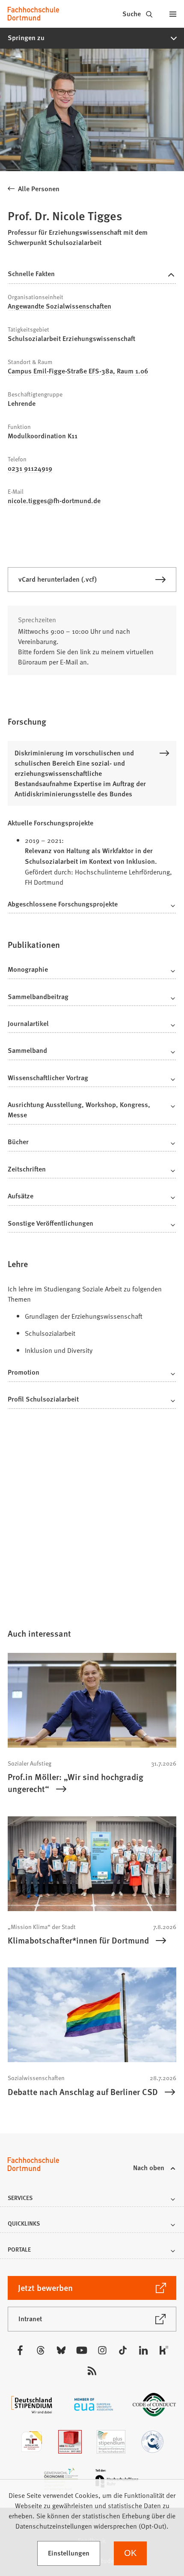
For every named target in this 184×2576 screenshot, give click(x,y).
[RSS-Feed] (92, 2371)
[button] (92, 38)
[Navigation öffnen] (173, 14)
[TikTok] (123, 2350)
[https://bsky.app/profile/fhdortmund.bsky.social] (61, 2350)
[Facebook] (20, 2350)
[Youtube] (82, 2350)
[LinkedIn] (143, 2350)
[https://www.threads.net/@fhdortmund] (41, 2350)
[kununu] (164, 2350)
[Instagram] (102, 2350)
